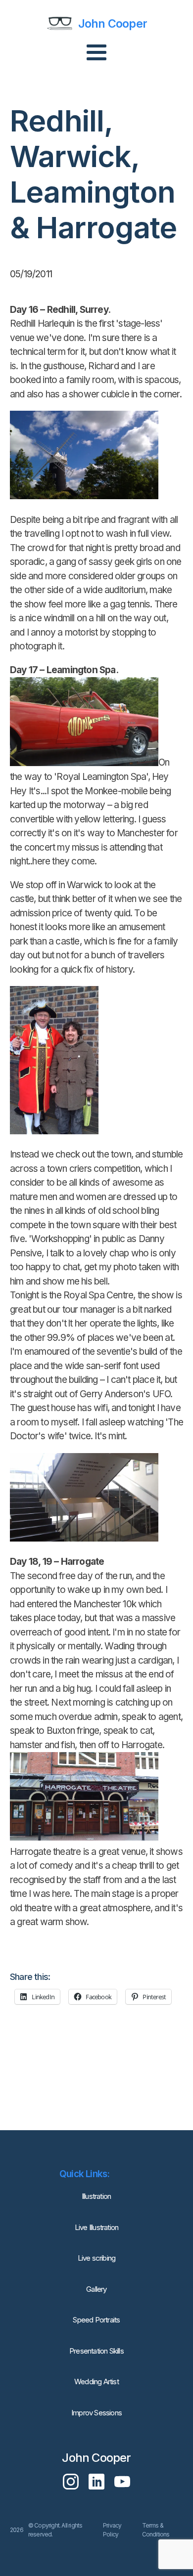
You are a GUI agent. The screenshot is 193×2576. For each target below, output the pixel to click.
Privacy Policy (112, 2530)
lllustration (96, 2196)
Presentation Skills (96, 2351)
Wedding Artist (96, 2382)
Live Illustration (96, 2227)
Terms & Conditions (156, 2530)
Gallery (96, 2289)
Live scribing (97, 2258)
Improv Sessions (96, 2413)
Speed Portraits (96, 2320)
